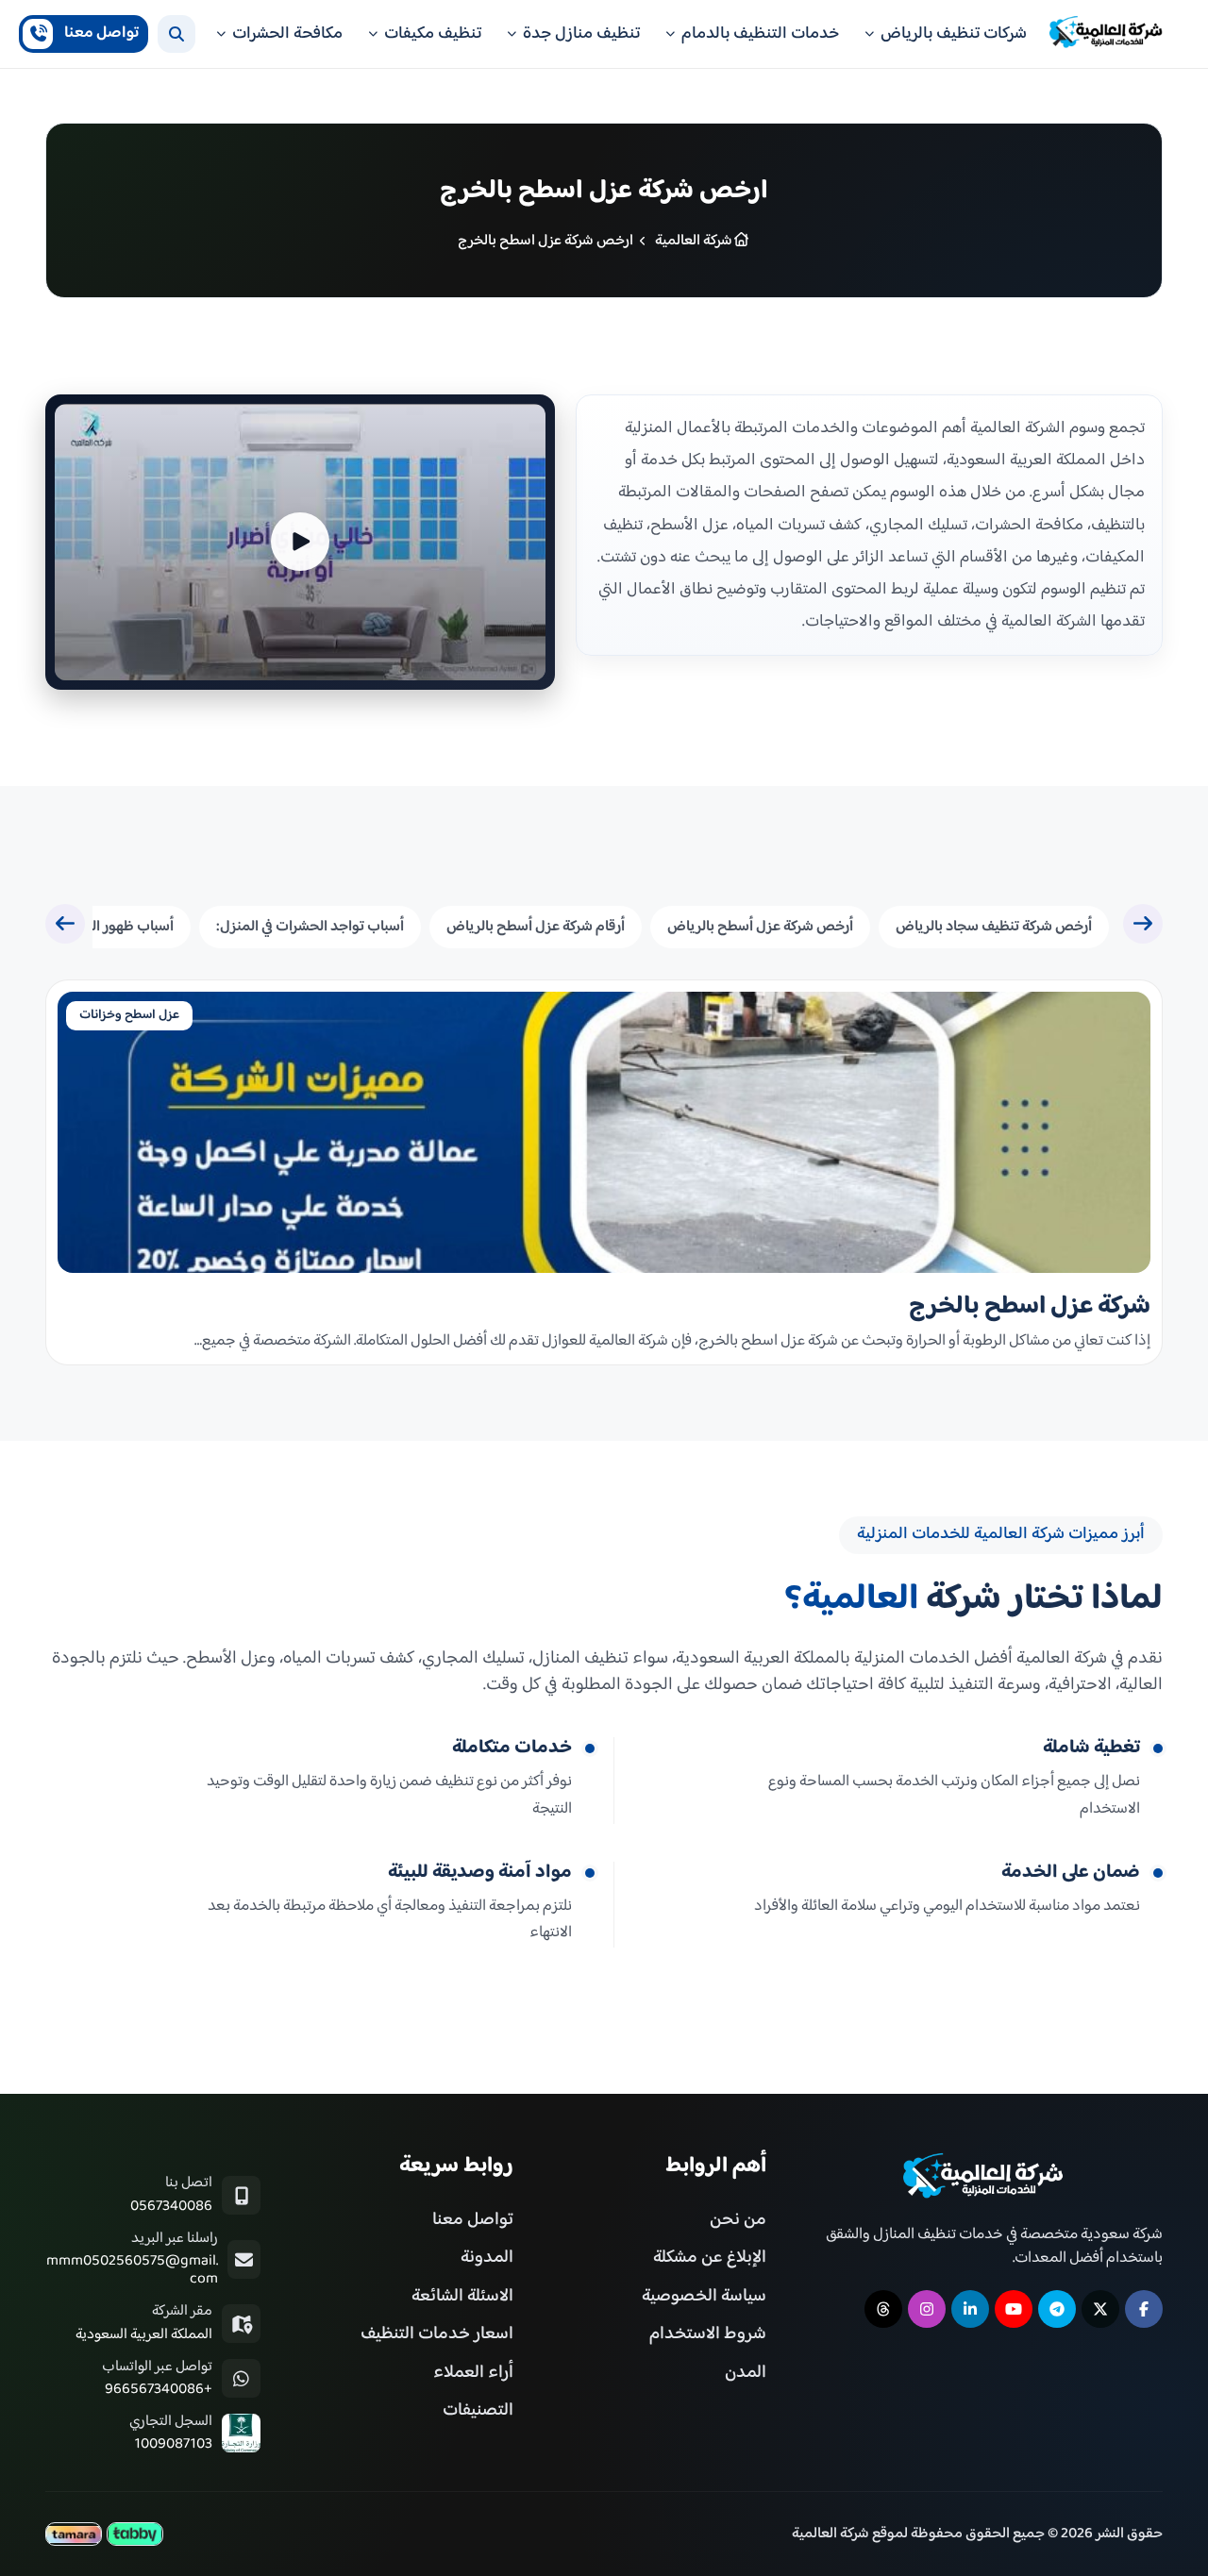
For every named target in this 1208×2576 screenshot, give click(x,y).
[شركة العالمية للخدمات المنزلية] (1106, 33)
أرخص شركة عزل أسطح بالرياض (760, 927)
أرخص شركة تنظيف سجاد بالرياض (994, 927)
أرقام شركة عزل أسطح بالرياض (536, 927)
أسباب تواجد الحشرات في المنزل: (310, 927)
